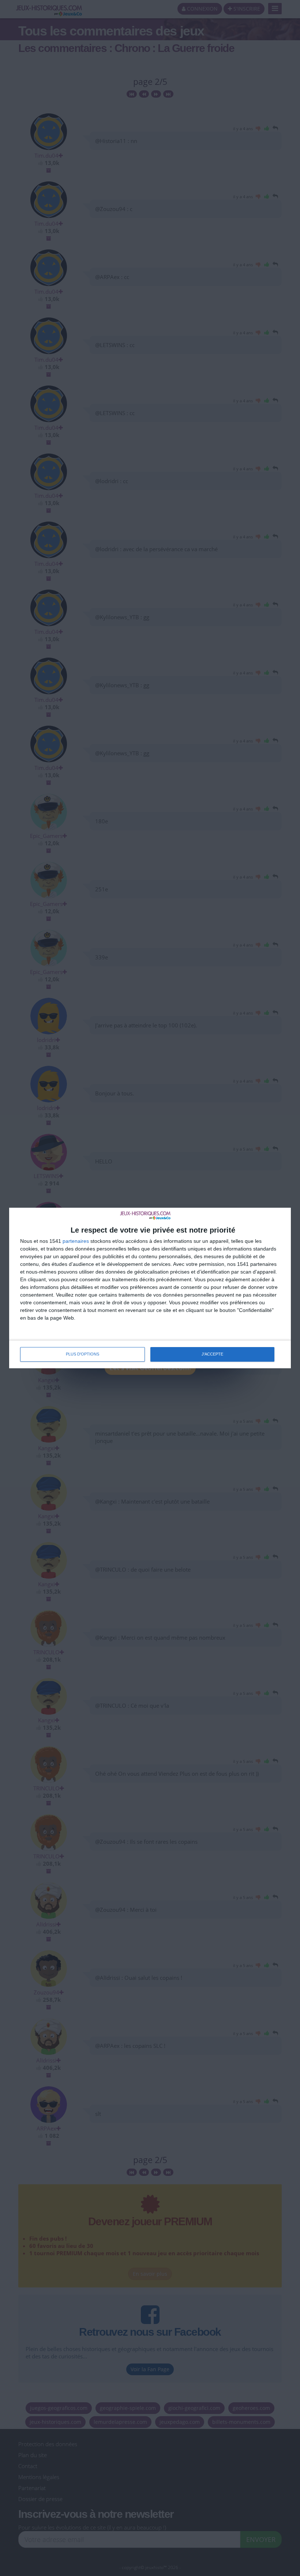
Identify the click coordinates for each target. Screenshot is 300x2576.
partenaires (76, 1241)
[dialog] (150, 1288)
